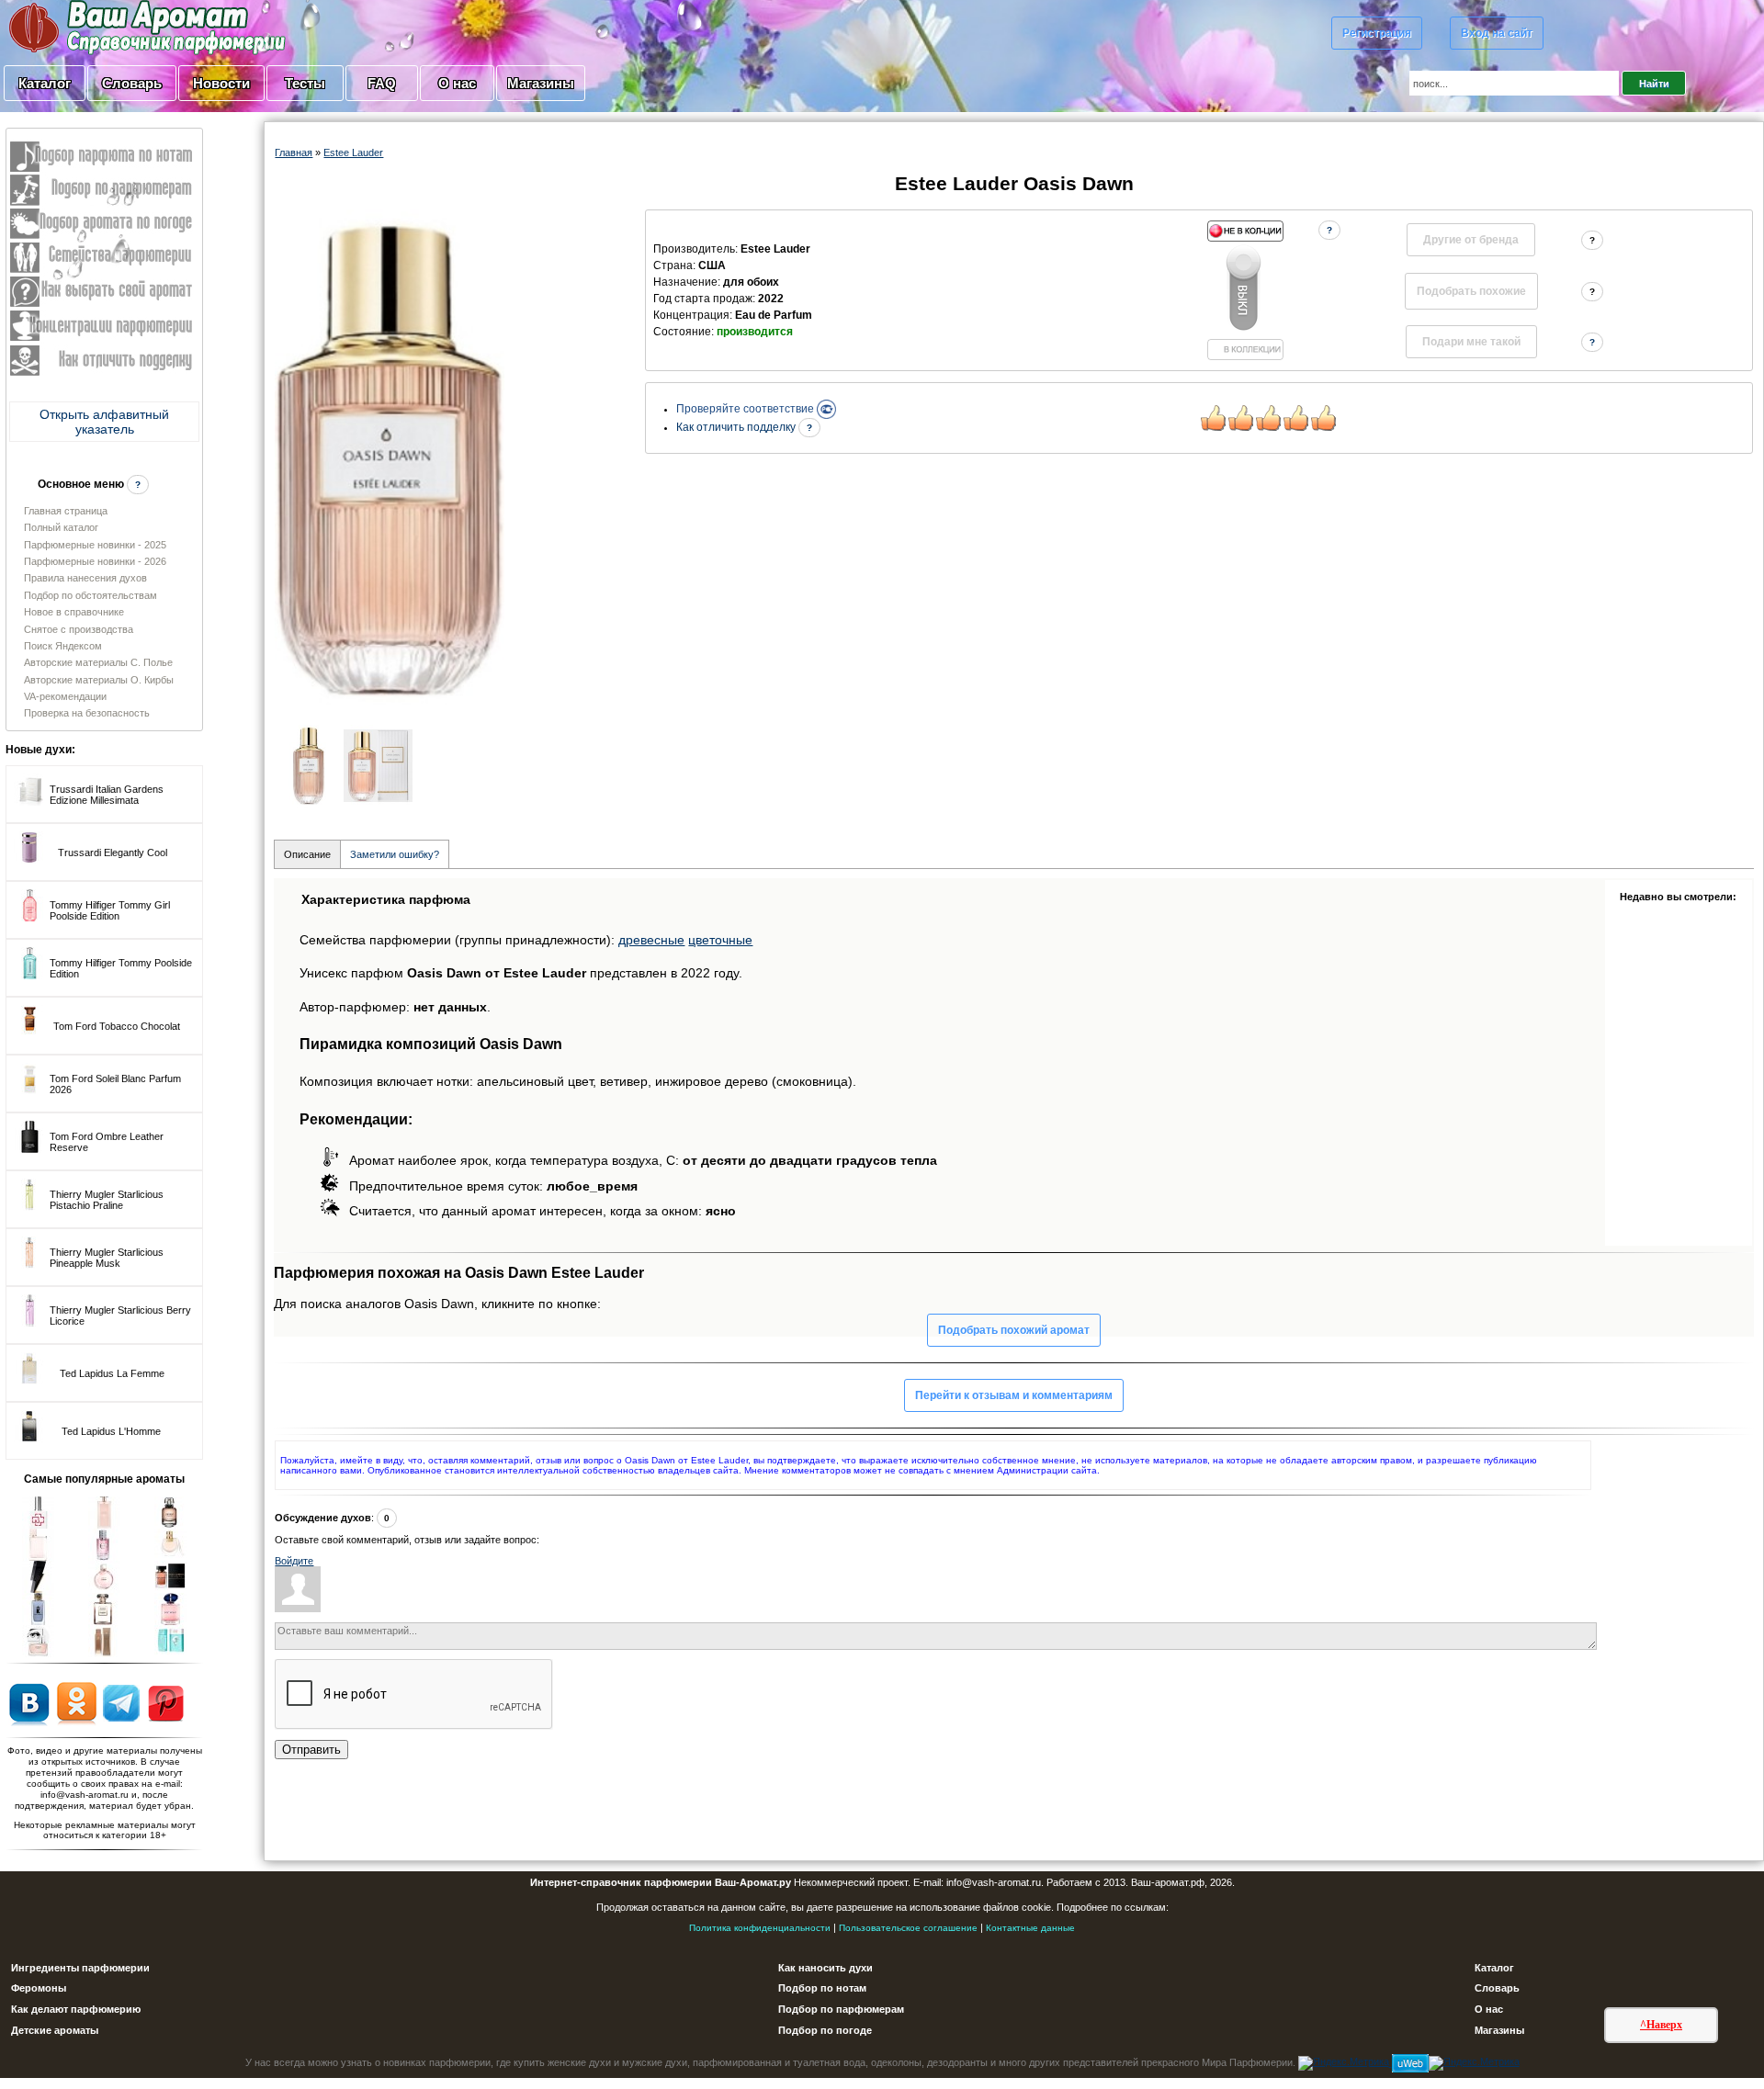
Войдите (294, 1561)
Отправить (311, 1750)
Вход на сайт (1497, 33)
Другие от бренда (1471, 240)
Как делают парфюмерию (76, 2009)
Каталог (45, 83)
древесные (651, 940)
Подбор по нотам (822, 1988)
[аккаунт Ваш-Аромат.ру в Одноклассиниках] (77, 1702)
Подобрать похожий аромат (1014, 1330)
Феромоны (39, 1988)
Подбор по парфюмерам (841, 2009)
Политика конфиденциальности (760, 1928)
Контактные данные (1030, 1928)
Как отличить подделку (737, 427)
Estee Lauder (353, 152)
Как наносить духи (825, 1968)
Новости (221, 83)
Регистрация (1377, 33)
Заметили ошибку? (395, 854)
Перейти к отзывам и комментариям (1014, 1395)
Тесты (305, 83)
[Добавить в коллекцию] (1245, 290)
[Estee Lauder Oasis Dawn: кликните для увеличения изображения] (390, 463)
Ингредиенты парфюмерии (80, 1968)
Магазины (541, 83)
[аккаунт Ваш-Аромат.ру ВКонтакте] (29, 1702)
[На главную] (101, 27)
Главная (294, 152)
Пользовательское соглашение (908, 1928)
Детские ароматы (55, 2030)
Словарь (132, 83)
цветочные (720, 940)
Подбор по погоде (825, 2030)
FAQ (382, 83)
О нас (457, 83)
